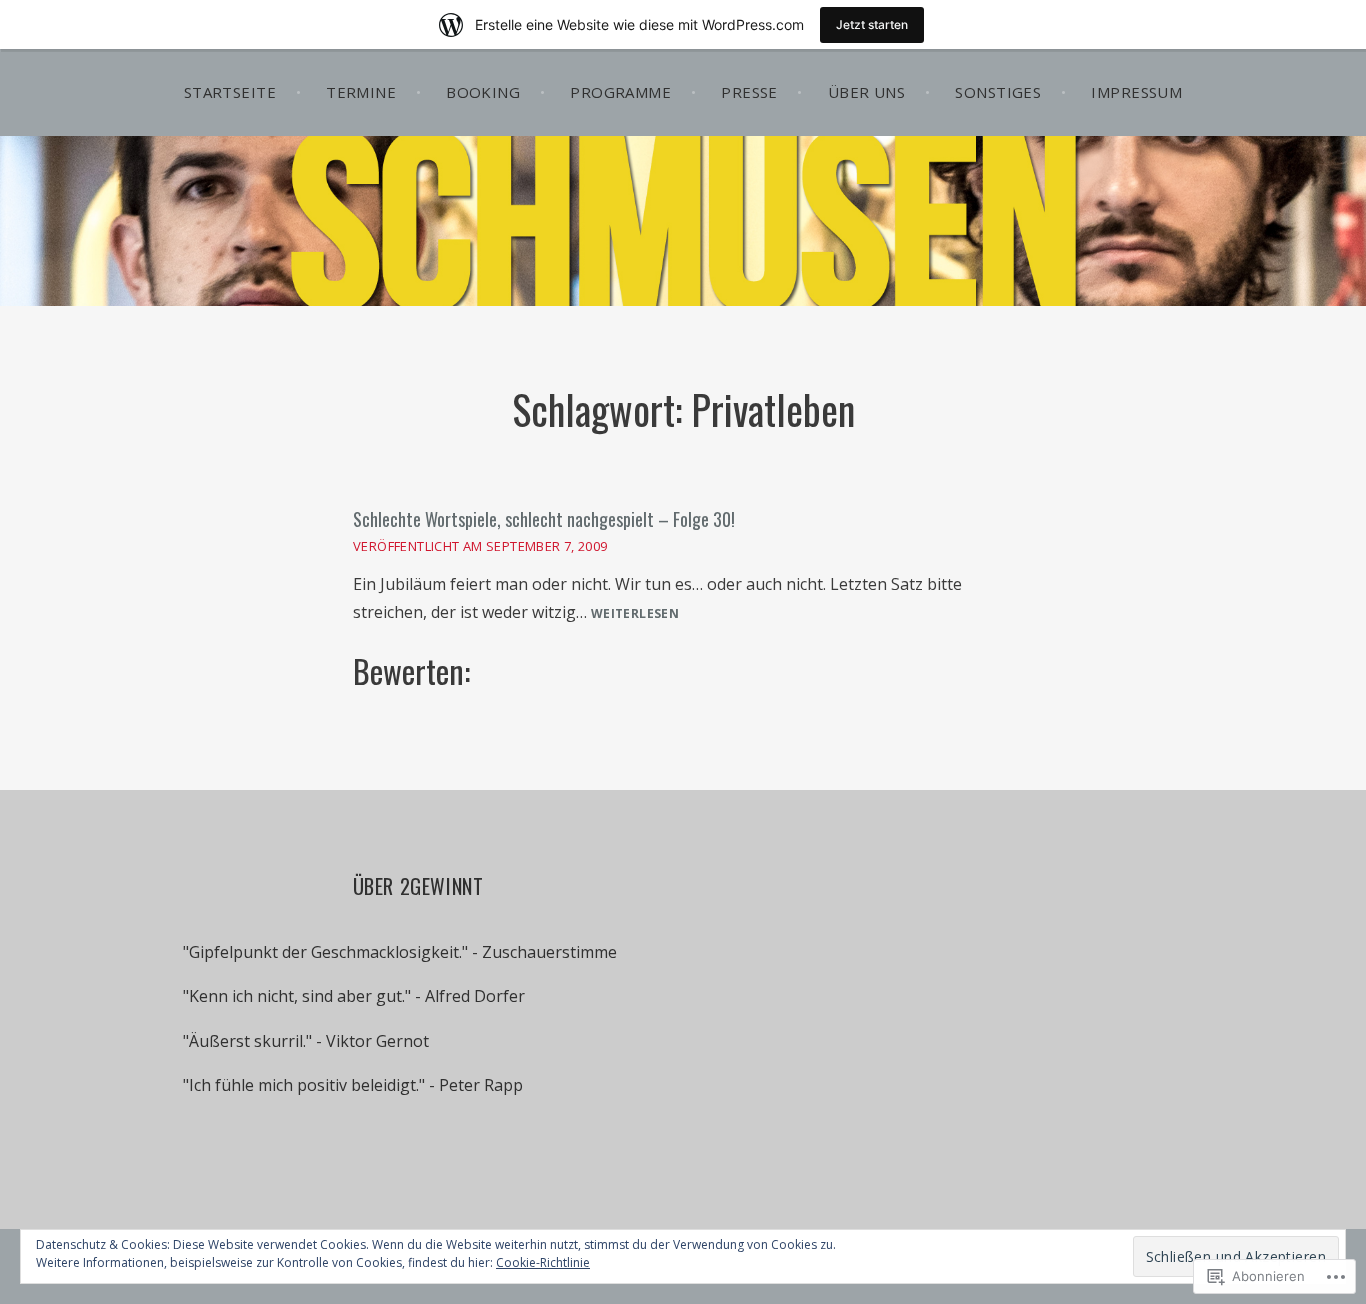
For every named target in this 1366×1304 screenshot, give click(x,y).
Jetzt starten (872, 24)
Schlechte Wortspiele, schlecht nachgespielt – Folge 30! (544, 519)
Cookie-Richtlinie (543, 1262)
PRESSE (749, 92)
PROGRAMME (620, 92)
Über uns (867, 92)
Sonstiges (998, 92)
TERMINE (361, 92)
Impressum (1136, 92)
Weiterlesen (635, 614)
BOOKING (483, 92)
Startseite (230, 92)
